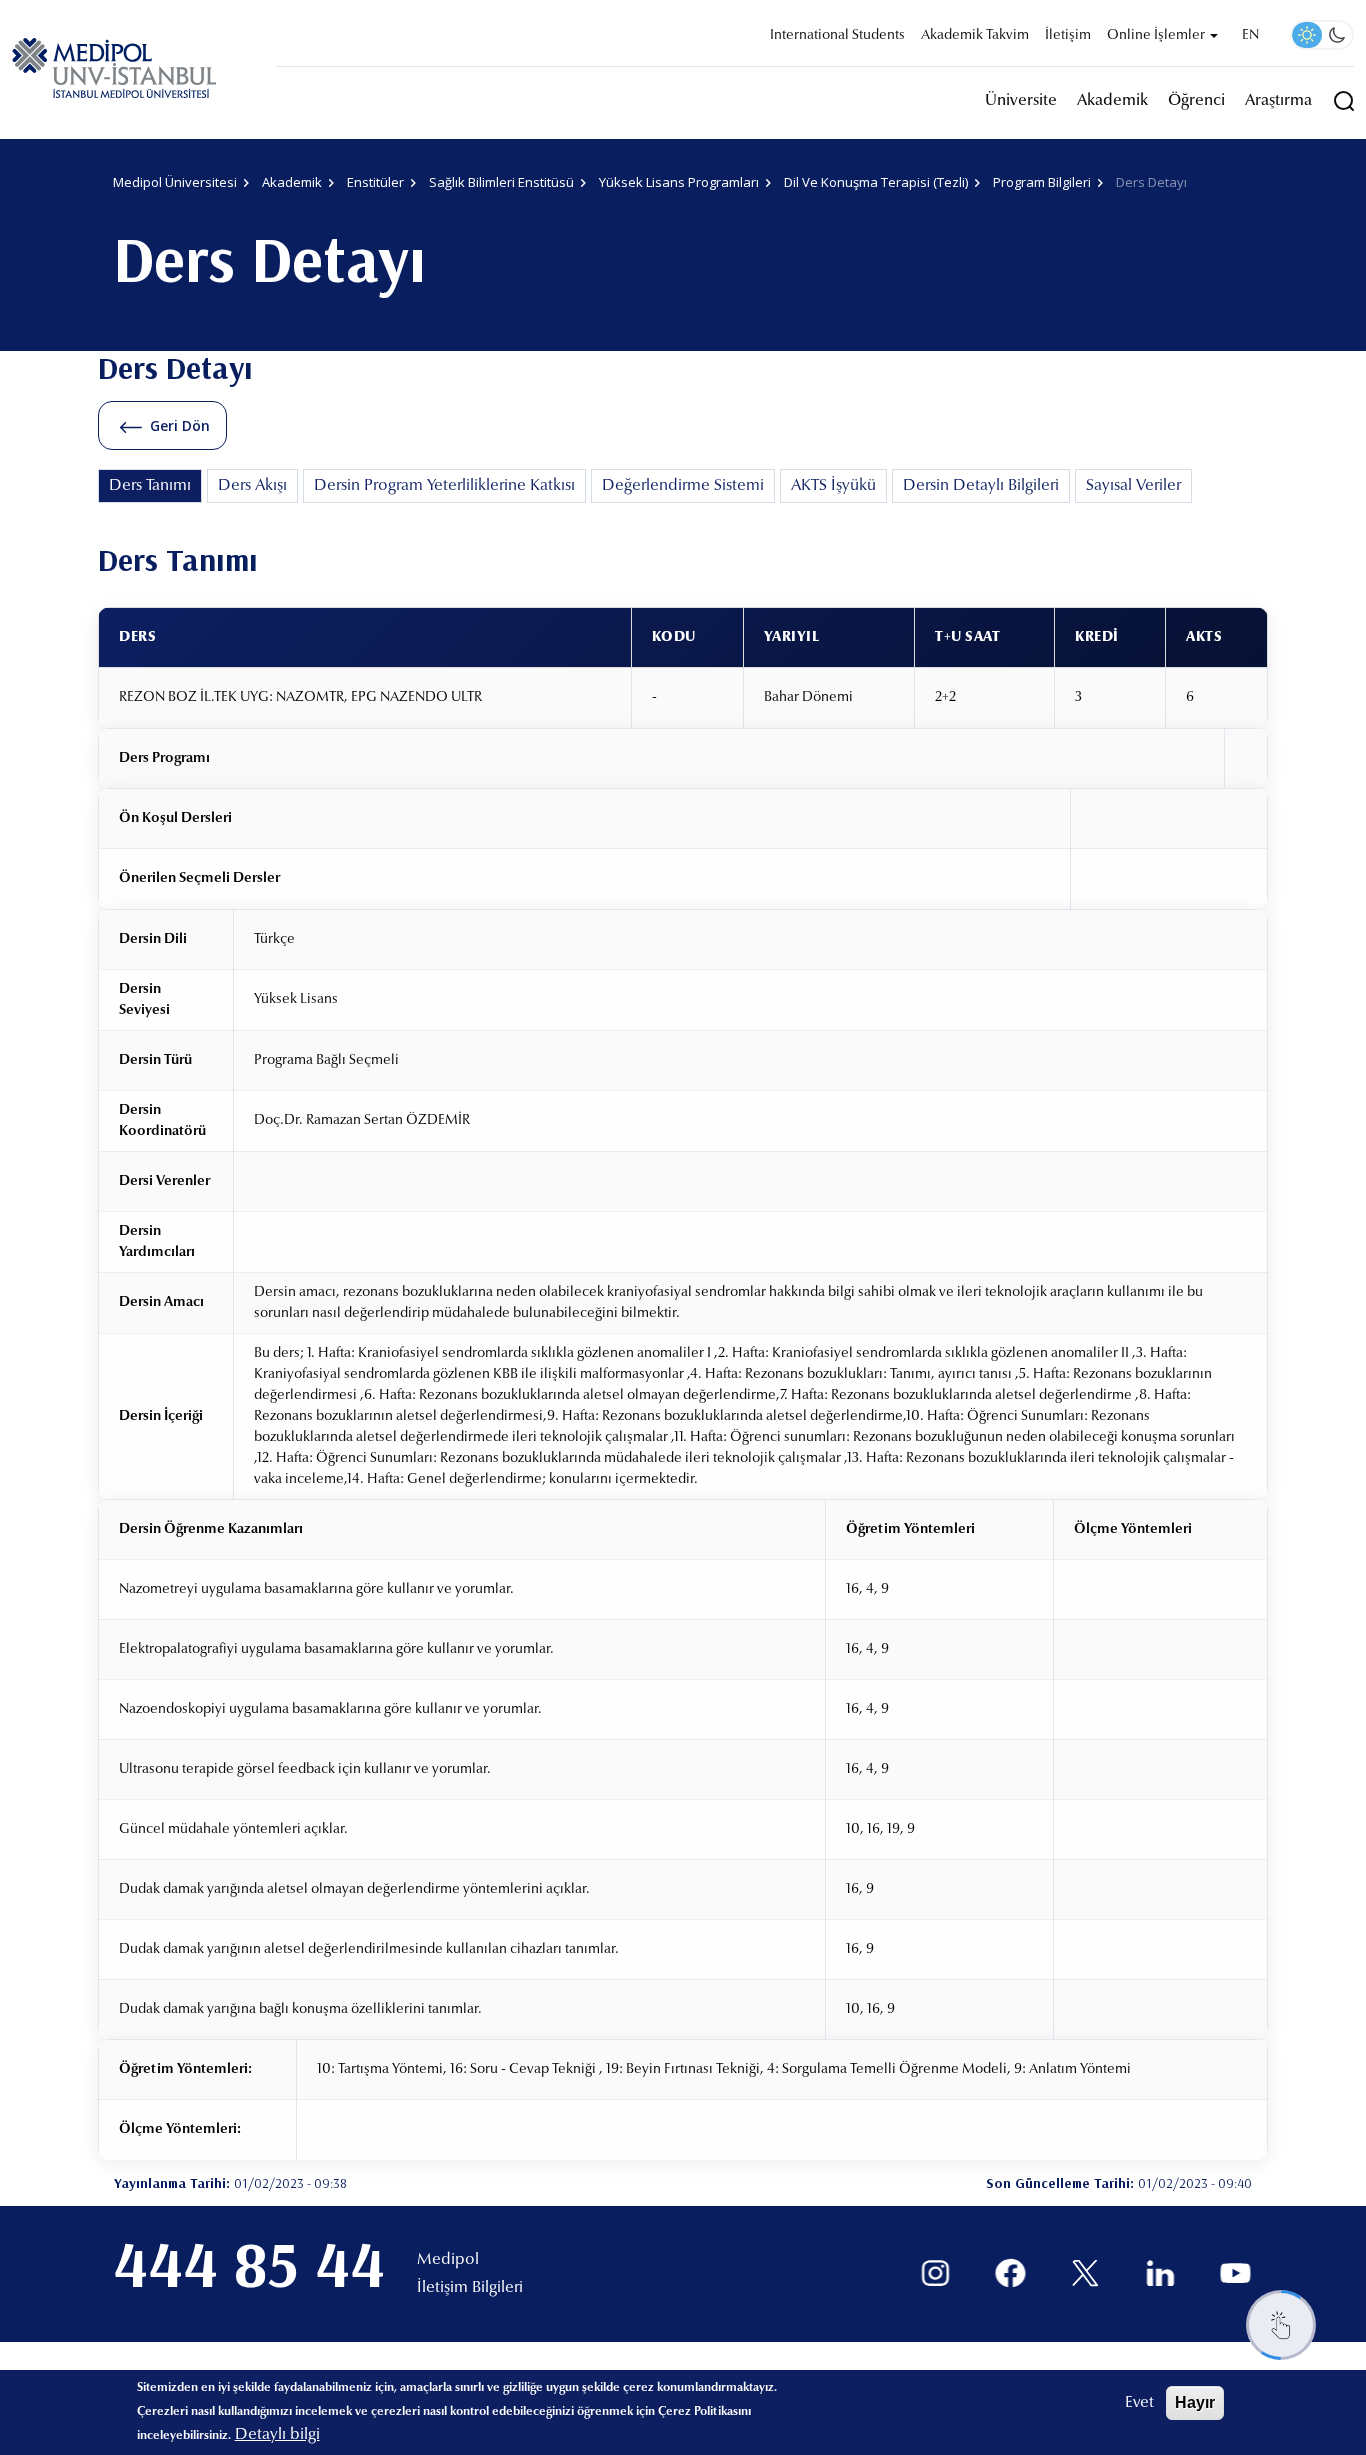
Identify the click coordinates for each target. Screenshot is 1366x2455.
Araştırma (1278, 101)
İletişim (1068, 36)
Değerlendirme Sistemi (683, 486)
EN (1250, 36)
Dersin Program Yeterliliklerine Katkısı (444, 486)
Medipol (448, 2260)
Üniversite (1021, 101)
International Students (837, 36)
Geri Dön (180, 425)
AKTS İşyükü (833, 486)
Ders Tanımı (150, 486)
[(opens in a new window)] (935, 2273)
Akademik (1112, 101)
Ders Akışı (252, 486)
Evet (1139, 2403)
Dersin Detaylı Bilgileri (981, 486)
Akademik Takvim (975, 36)
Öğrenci (1196, 101)
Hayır (1195, 2402)
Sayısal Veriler (1133, 486)
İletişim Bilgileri (470, 2288)
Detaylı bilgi (277, 2435)
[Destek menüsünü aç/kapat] (1281, 2325)
